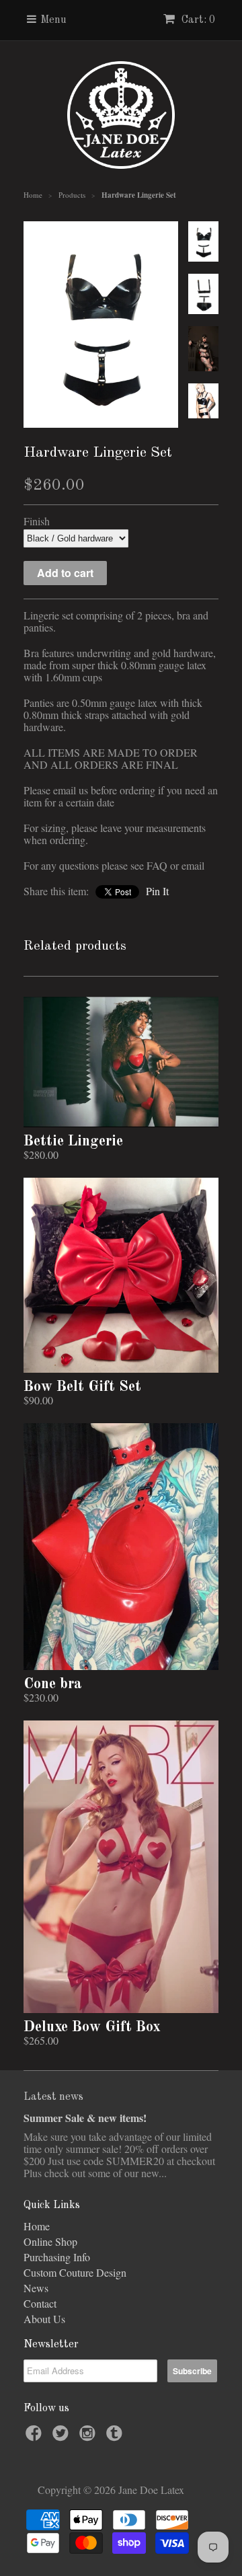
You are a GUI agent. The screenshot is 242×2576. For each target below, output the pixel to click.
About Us (44, 2319)
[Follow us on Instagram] (89, 2437)
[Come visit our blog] (116, 2437)
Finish (37, 521)
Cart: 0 (197, 20)
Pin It (157, 891)
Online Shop (50, 2241)
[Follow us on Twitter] (63, 2437)
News (36, 2288)
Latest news (53, 2097)
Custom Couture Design (75, 2272)
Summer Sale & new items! (85, 2118)
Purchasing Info (57, 2257)
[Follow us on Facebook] (36, 2437)
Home (37, 2226)
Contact (40, 2303)
